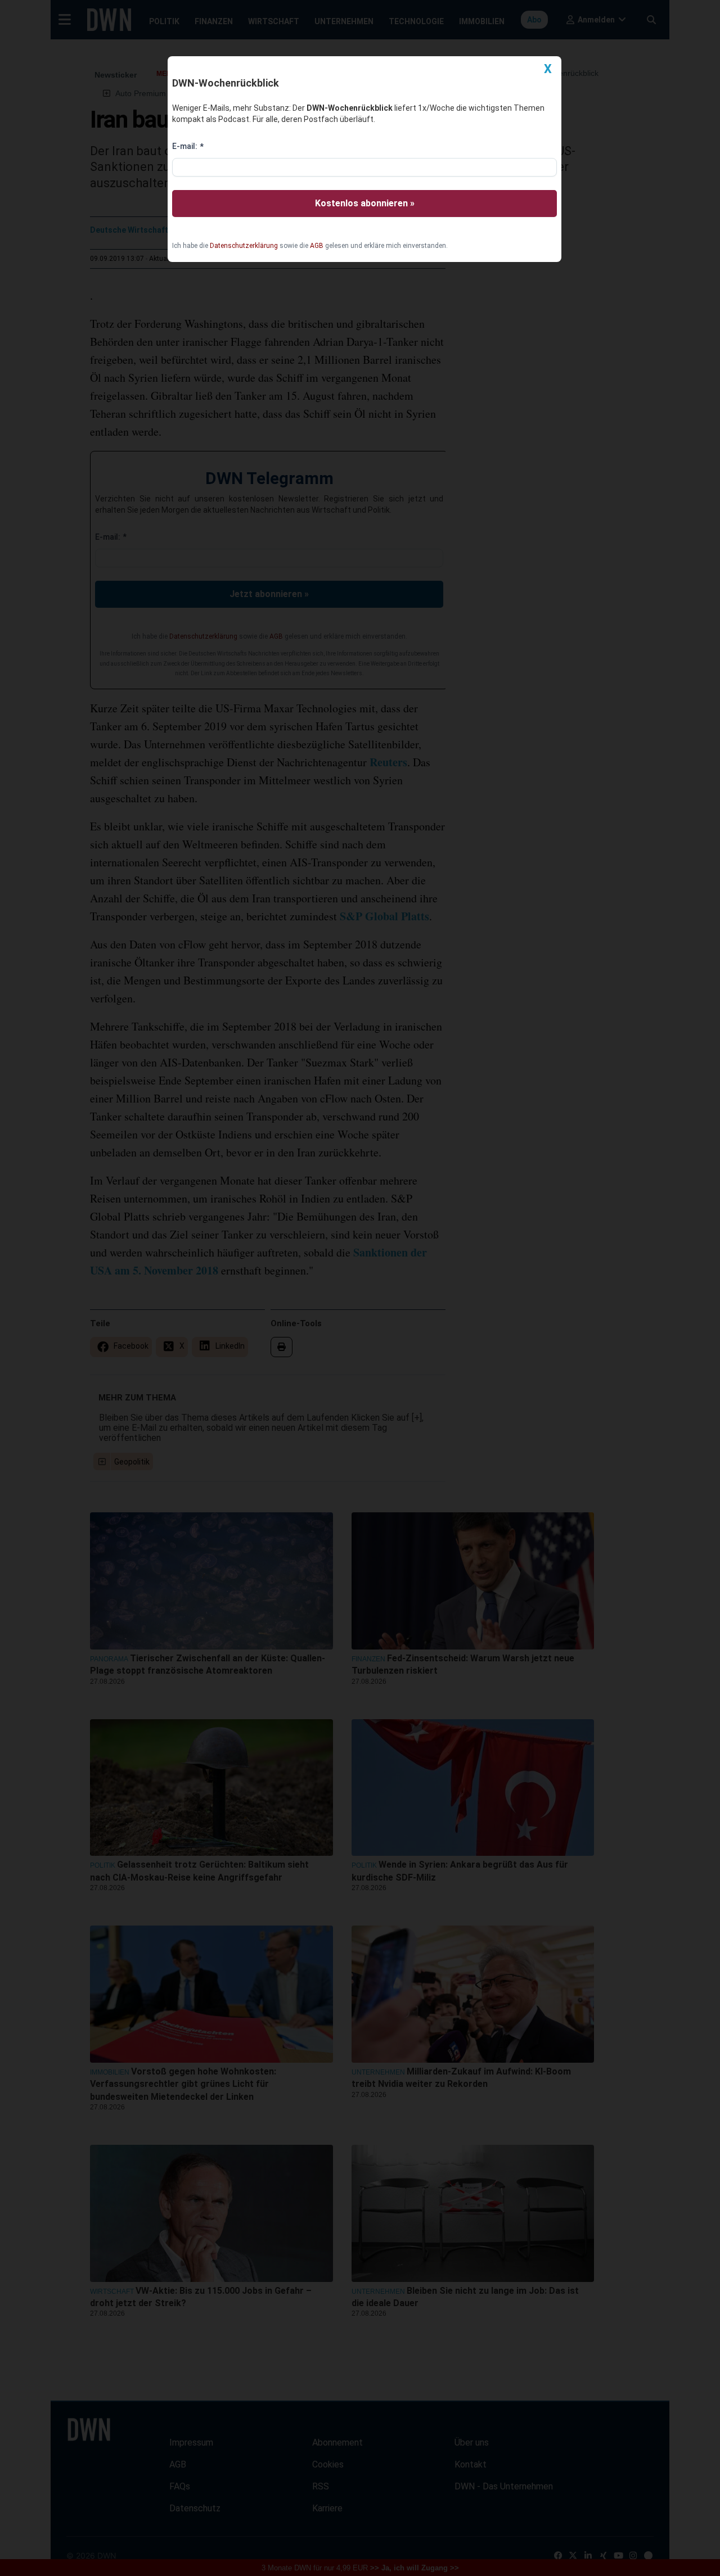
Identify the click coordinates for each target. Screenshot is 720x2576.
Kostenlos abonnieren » (365, 203)
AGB (317, 246)
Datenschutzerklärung (244, 246)
